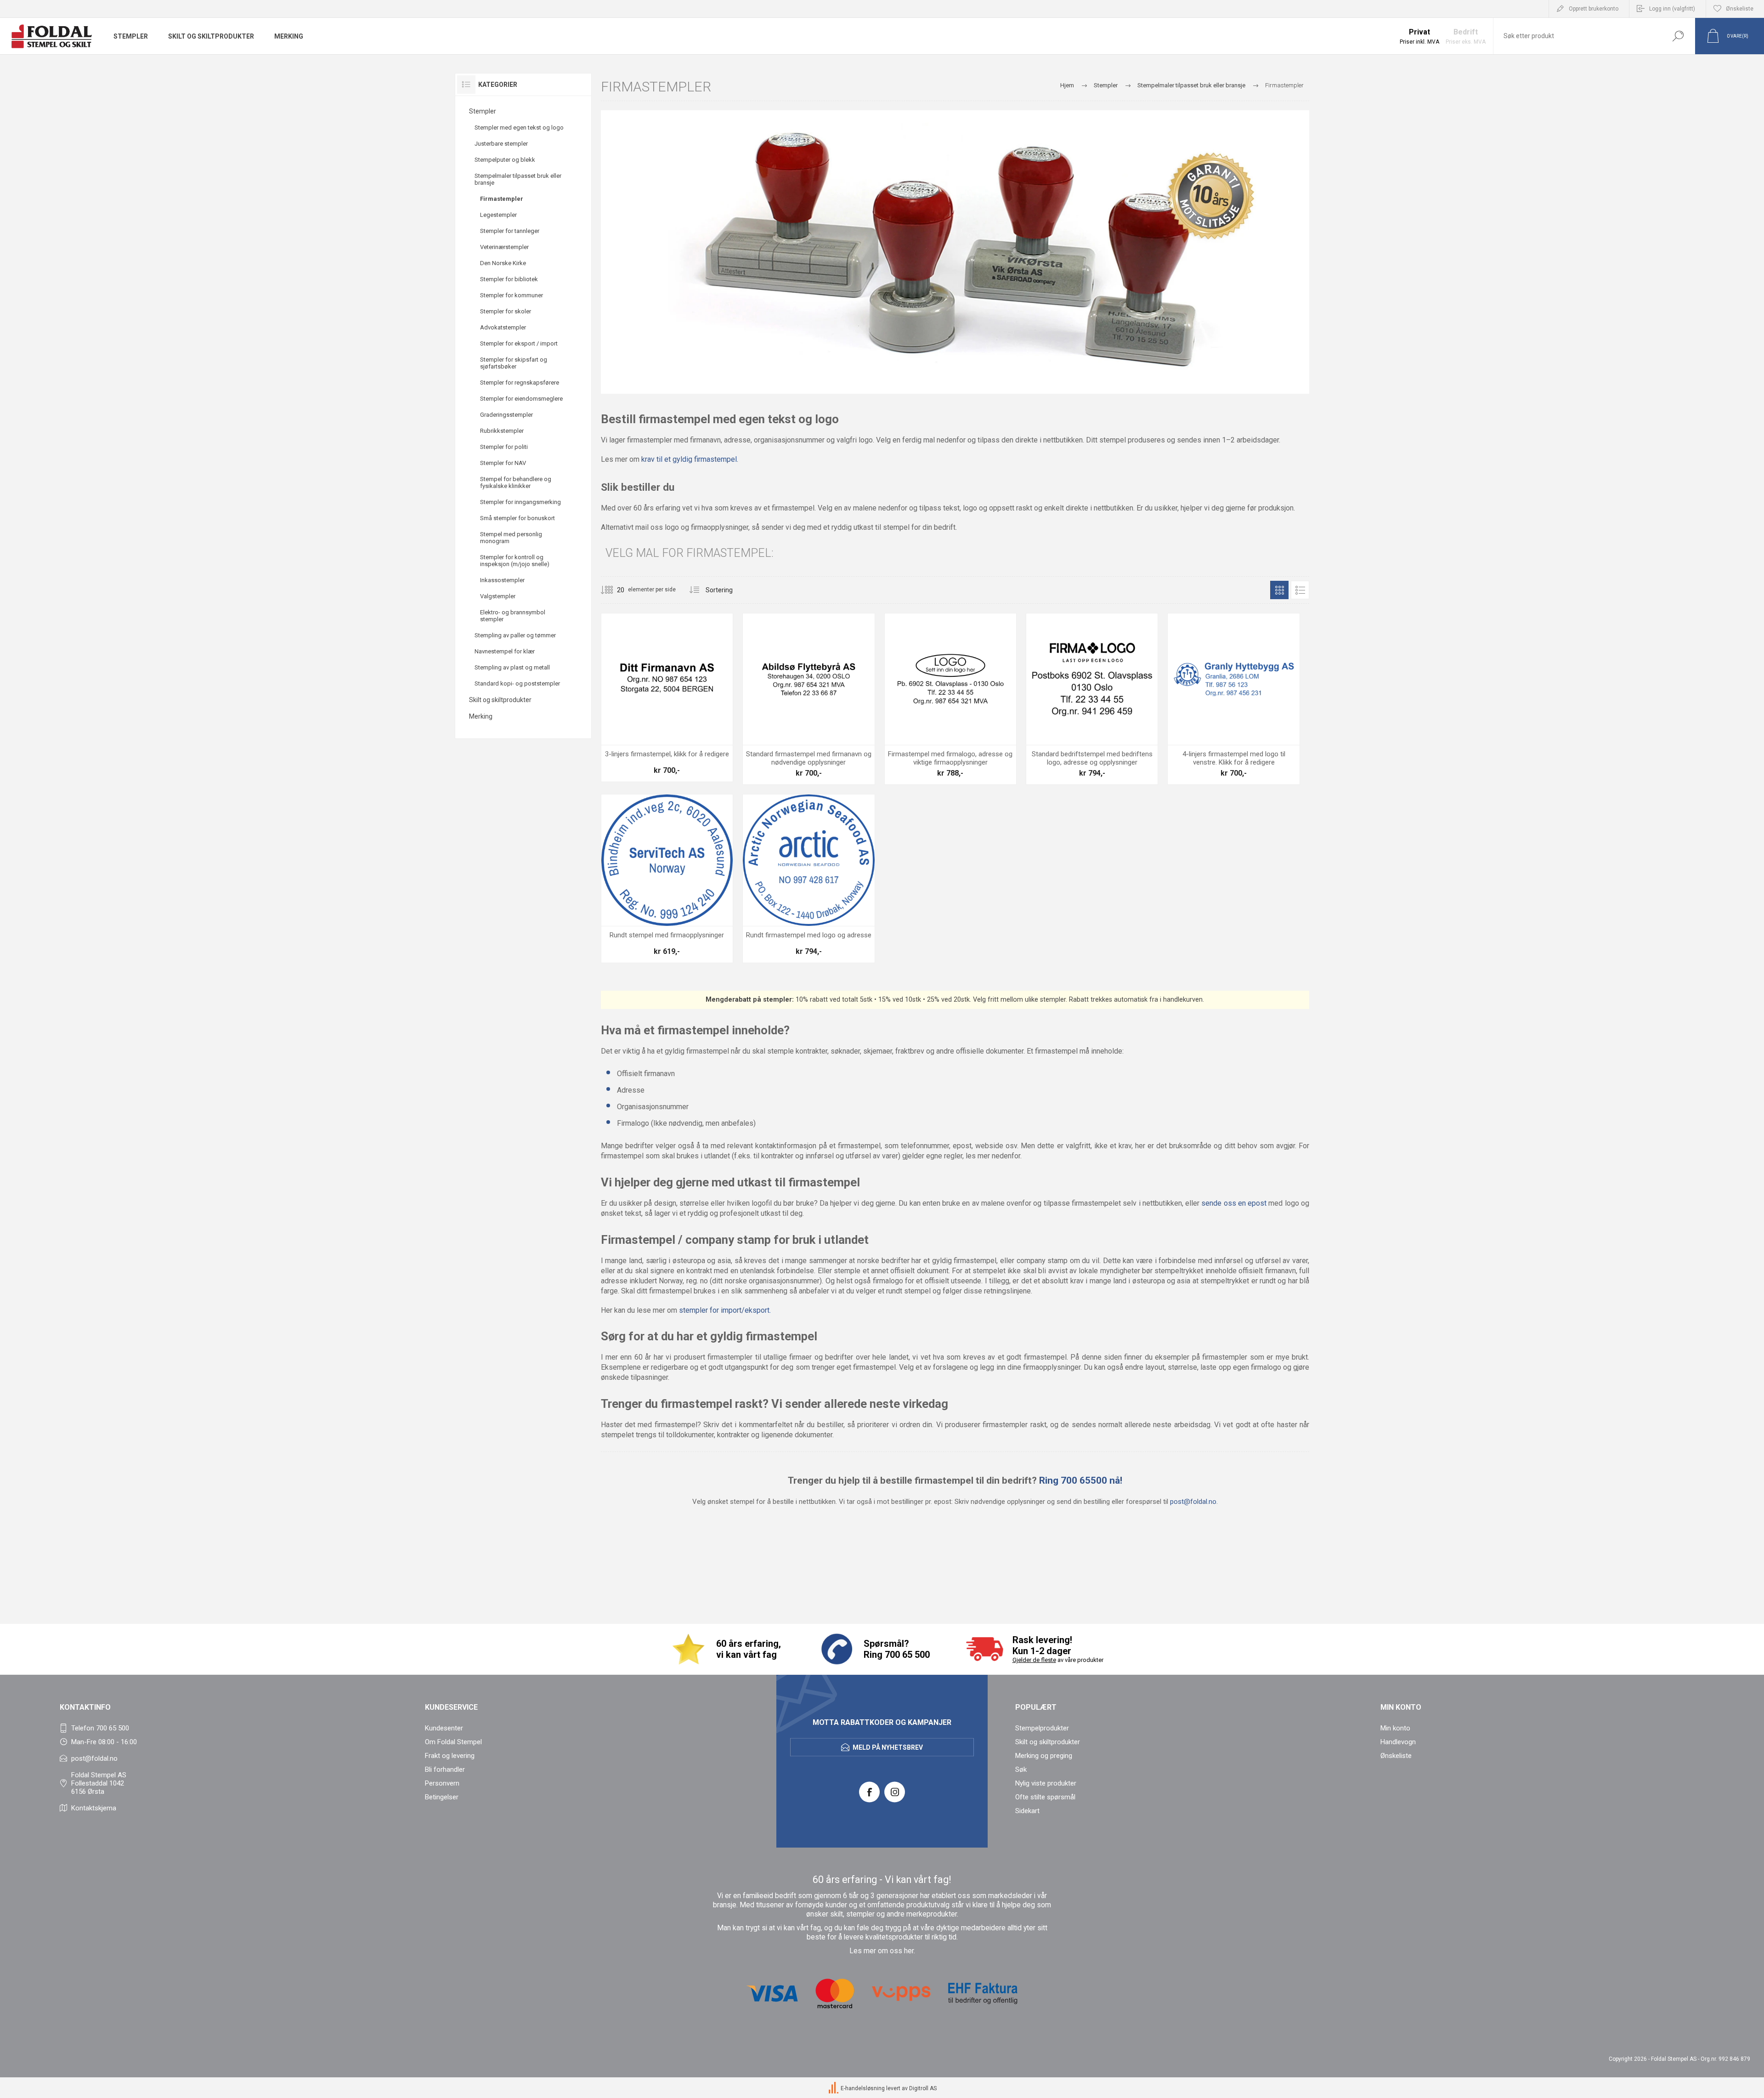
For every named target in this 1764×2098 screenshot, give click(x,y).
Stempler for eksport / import (519, 343)
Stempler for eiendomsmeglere (521, 399)
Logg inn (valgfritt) (1672, 9)
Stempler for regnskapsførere (520, 383)
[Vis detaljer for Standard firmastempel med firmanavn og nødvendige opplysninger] (808, 699)
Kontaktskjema (94, 1808)
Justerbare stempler (501, 144)
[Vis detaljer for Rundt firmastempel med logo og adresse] (808, 879)
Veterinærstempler (504, 247)
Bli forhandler (445, 1769)
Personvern (442, 1783)
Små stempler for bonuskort (517, 518)
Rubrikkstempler (502, 431)
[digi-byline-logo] (834, 2088)
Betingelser (442, 1797)
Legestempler (498, 215)
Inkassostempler (502, 580)
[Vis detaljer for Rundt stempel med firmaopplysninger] (667, 879)
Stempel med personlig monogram (511, 538)
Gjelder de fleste (1034, 1660)
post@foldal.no (1193, 1502)
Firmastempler (502, 199)
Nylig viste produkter (1046, 1783)
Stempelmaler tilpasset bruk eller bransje (518, 179)
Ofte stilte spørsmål (1045, 1797)
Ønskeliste (1396, 1756)
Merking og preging (1044, 1756)
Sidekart (1027, 1811)
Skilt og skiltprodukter (500, 700)
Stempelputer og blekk (505, 160)
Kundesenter (444, 1728)
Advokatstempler (503, 327)
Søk (1678, 36)
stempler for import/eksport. (725, 1310)
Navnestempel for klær (505, 651)
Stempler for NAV (503, 463)
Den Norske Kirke (503, 263)
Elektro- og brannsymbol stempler (513, 616)
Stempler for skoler (506, 311)
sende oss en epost (1234, 1203)
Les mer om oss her (882, 1951)
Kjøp (657, 722)
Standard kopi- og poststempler (517, 683)
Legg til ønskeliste (704, 722)
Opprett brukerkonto (1594, 9)
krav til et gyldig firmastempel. (690, 459)
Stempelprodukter (1042, 1728)
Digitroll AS (923, 2088)
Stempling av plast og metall (512, 667)
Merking (481, 716)
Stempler (483, 111)
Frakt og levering (450, 1756)
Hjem (1067, 85)
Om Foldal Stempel (453, 1742)
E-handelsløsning (863, 2088)
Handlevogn (1398, 1742)
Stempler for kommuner (512, 295)
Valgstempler (498, 596)
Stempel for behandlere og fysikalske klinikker (516, 482)
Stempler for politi (504, 447)
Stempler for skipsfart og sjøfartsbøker (514, 363)
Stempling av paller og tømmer (515, 635)
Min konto (1395, 1728)
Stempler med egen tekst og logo (519, 128)
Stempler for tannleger (510, 231)
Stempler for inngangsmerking (520, 502)
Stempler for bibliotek (509, 279)
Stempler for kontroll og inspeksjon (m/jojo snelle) (515, 561)
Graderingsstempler (506, 415)
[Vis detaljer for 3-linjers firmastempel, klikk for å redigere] (667, 697)
